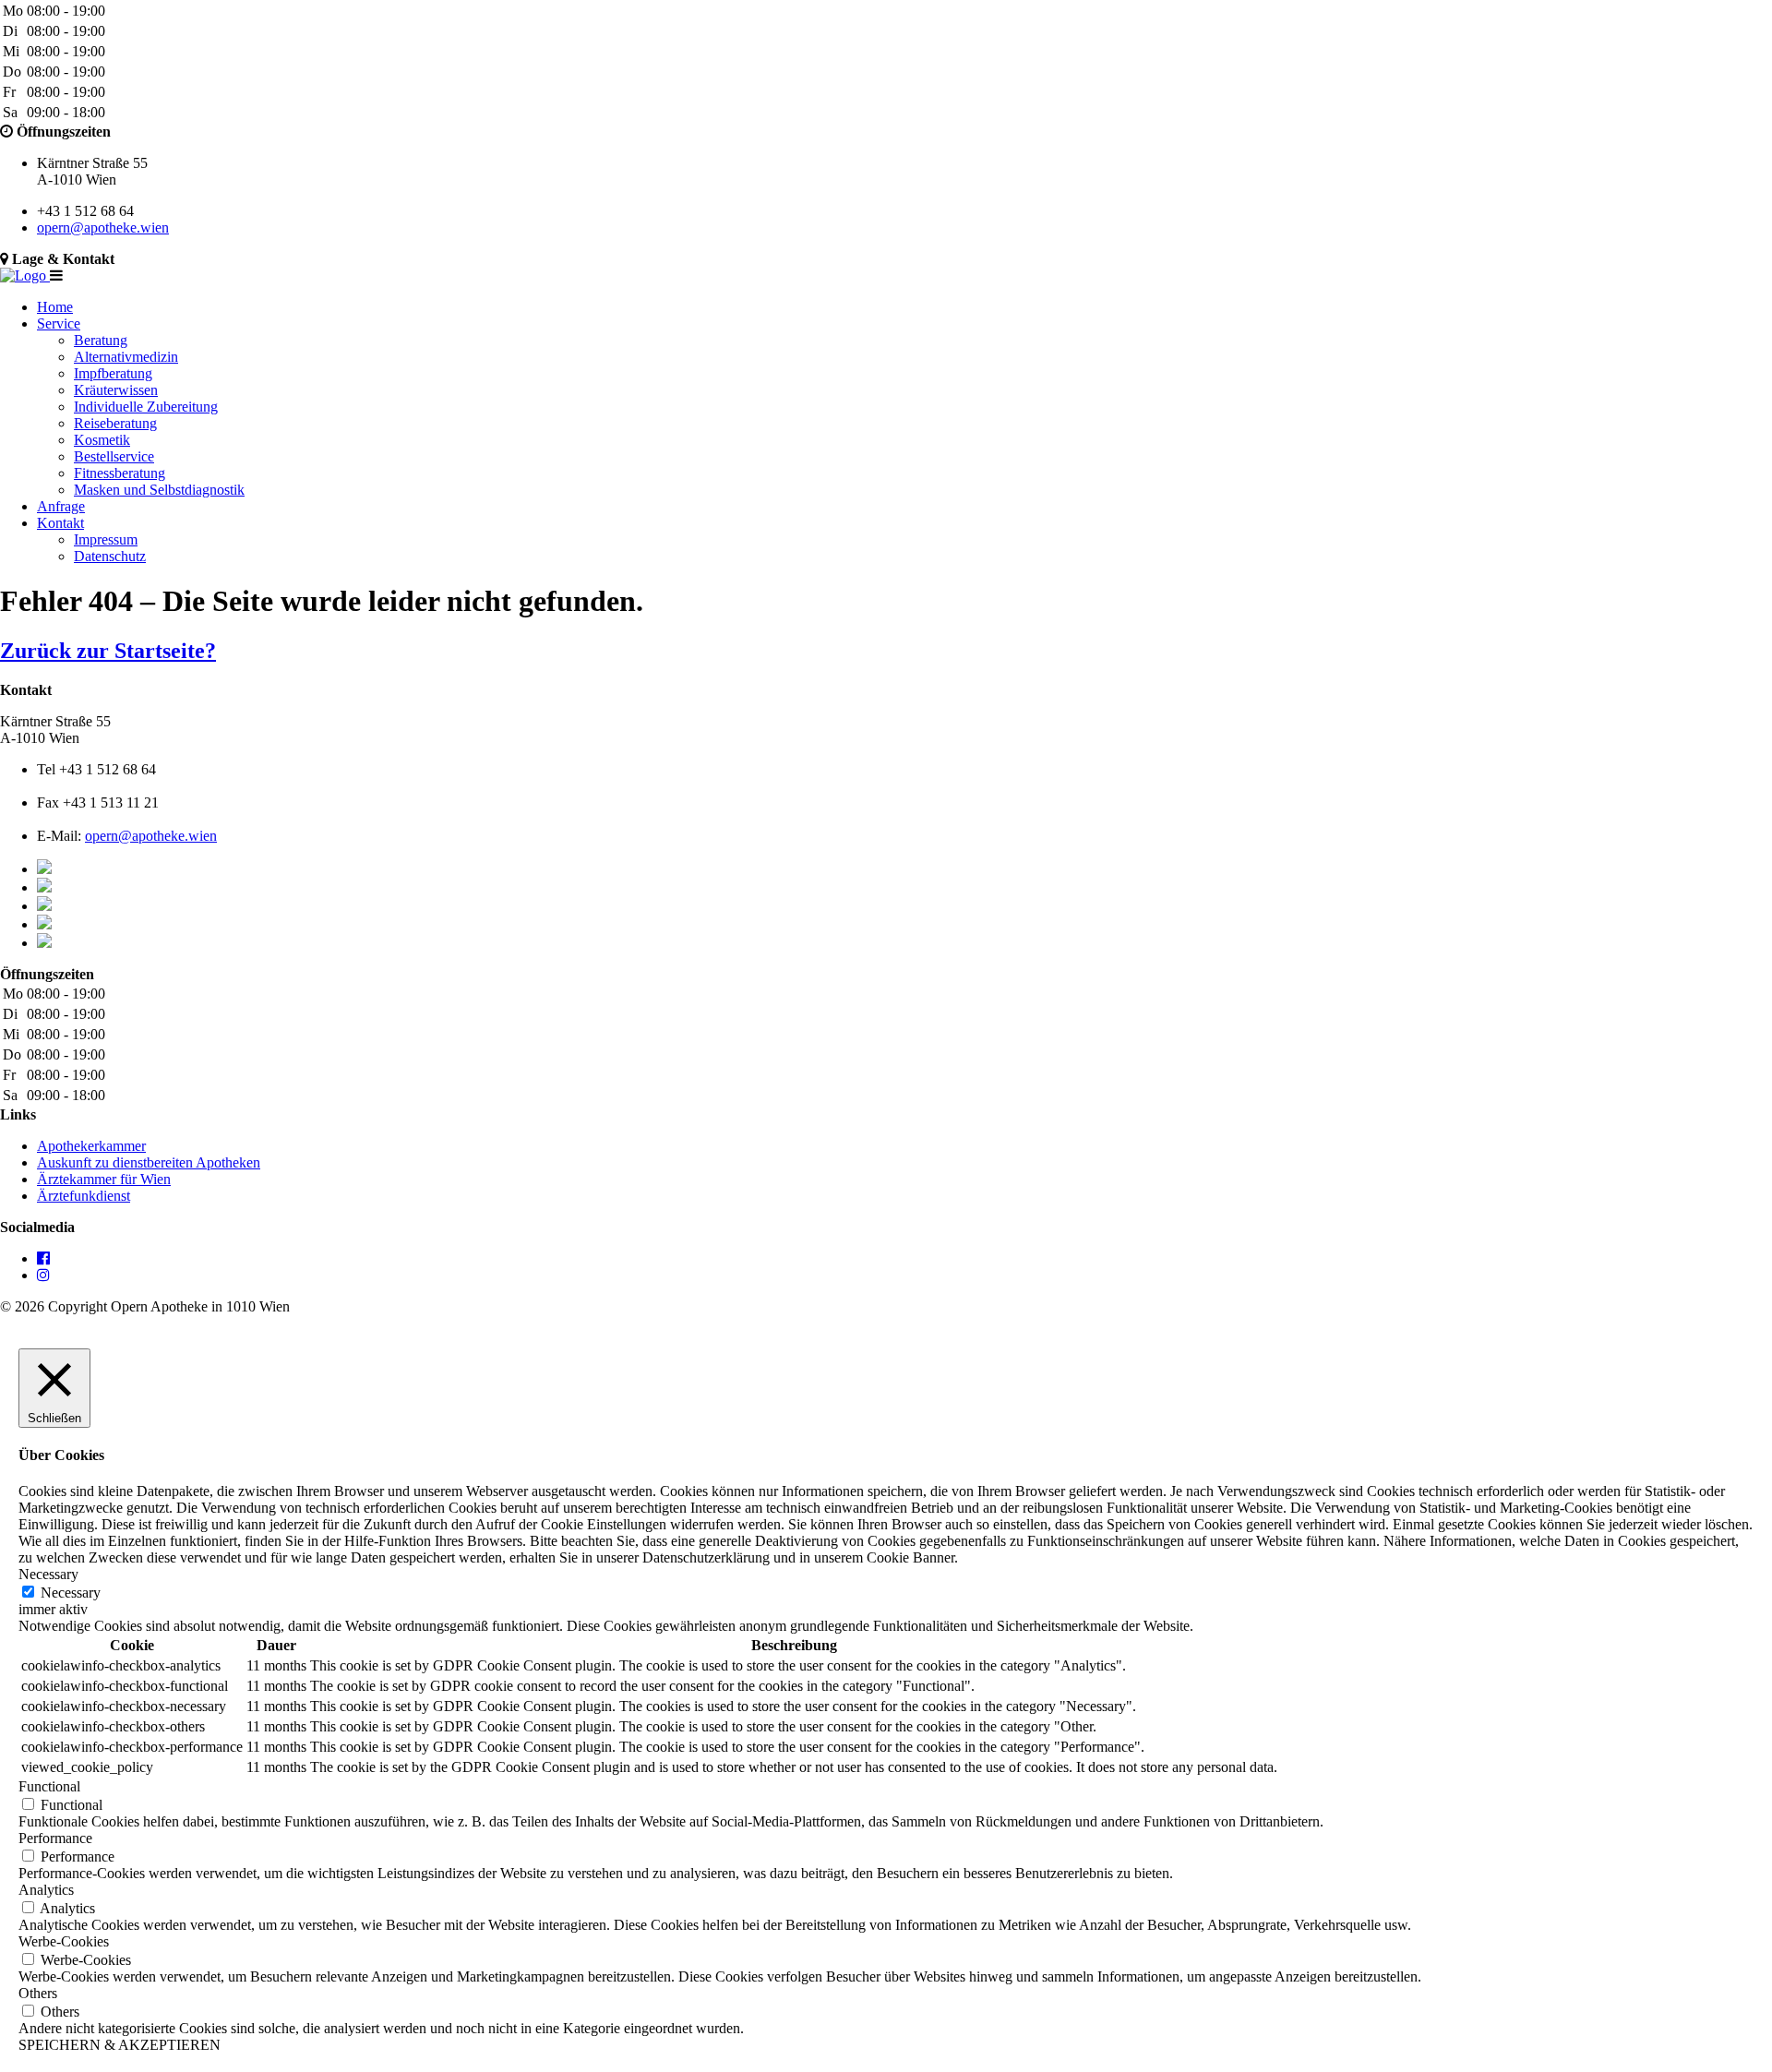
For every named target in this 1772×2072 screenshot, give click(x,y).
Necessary (71, 1593)
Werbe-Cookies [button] (64, 1941)
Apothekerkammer (91, 1146)
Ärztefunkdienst (84, 1196)
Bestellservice (114, 456)
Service (59, 323)
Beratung (101, 340)
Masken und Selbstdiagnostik (159, 490)
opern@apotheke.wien (103, 228)
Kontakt (60, 523)
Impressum (106, 539)
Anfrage (61, 506)
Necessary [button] (48, 1574)
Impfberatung (113, 373)
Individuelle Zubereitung (146, 407)
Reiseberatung (115, 423)
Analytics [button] (46, 1890)
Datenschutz (110, 556)
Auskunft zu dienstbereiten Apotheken (149, 1162)
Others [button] (38, 1993)
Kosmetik (102, 440)
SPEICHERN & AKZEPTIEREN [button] (120, 2045)
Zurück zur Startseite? (108, 651)
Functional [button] (49, 1786)
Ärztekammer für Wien (104, 1179)
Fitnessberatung (120, 473)
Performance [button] (55, 1838)
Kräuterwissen (116, 390)
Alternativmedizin (126, 357)
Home (55, 307)
